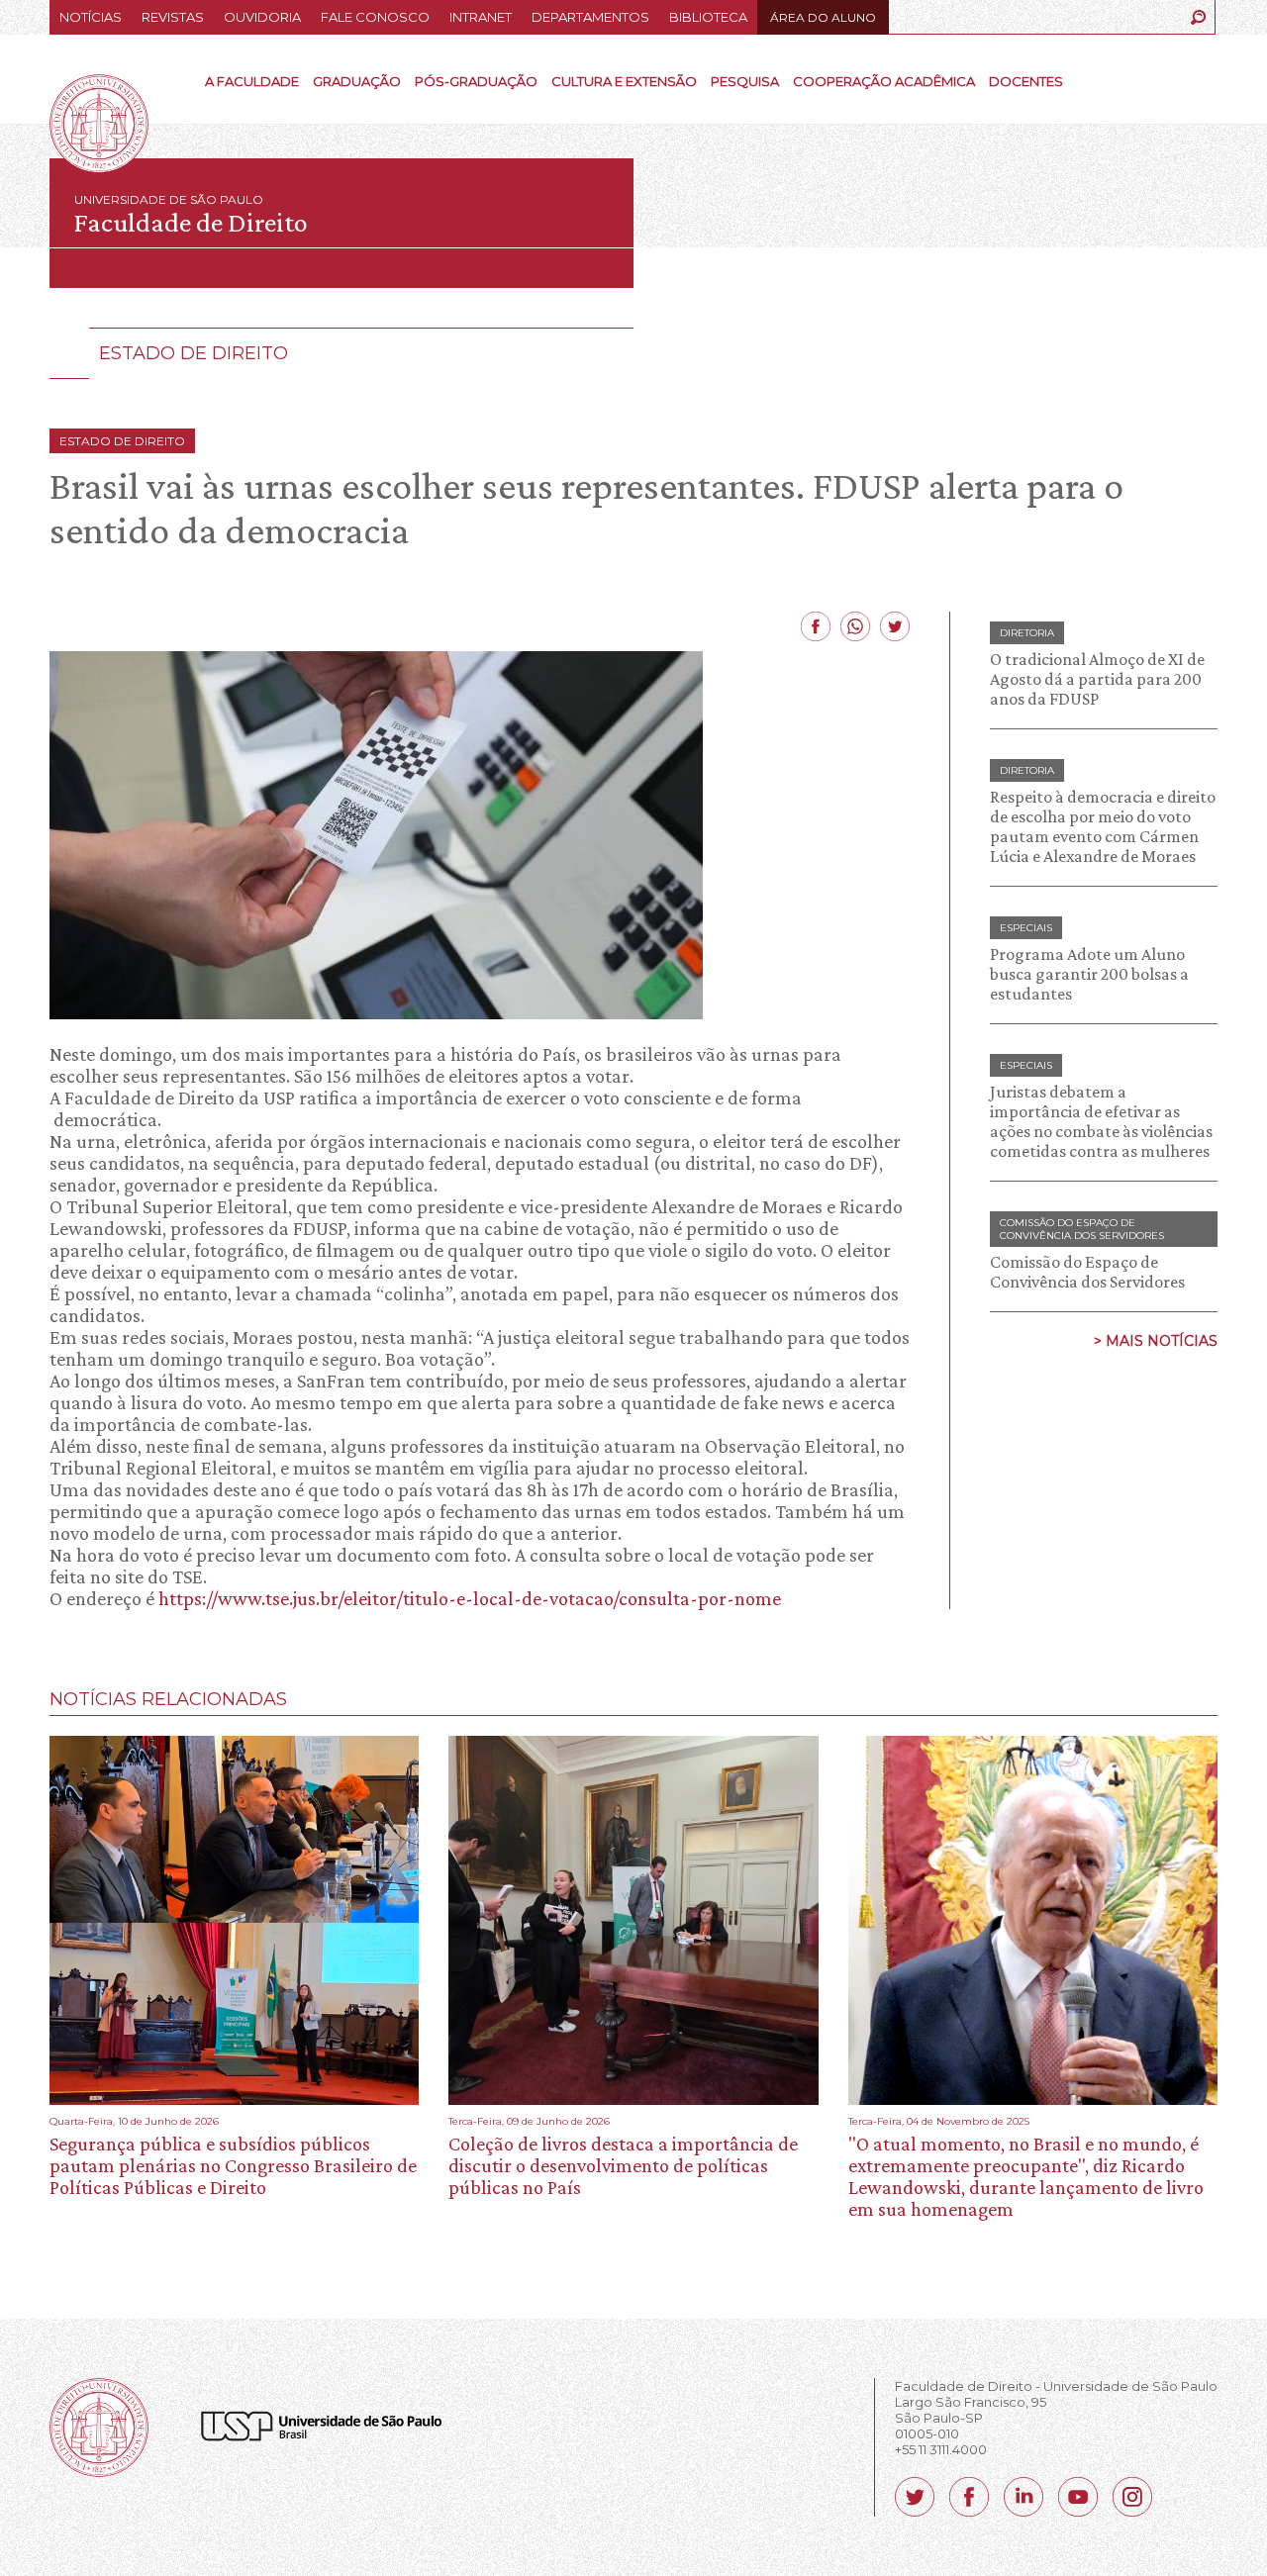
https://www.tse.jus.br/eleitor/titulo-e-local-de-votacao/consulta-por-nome (470, 1598)
